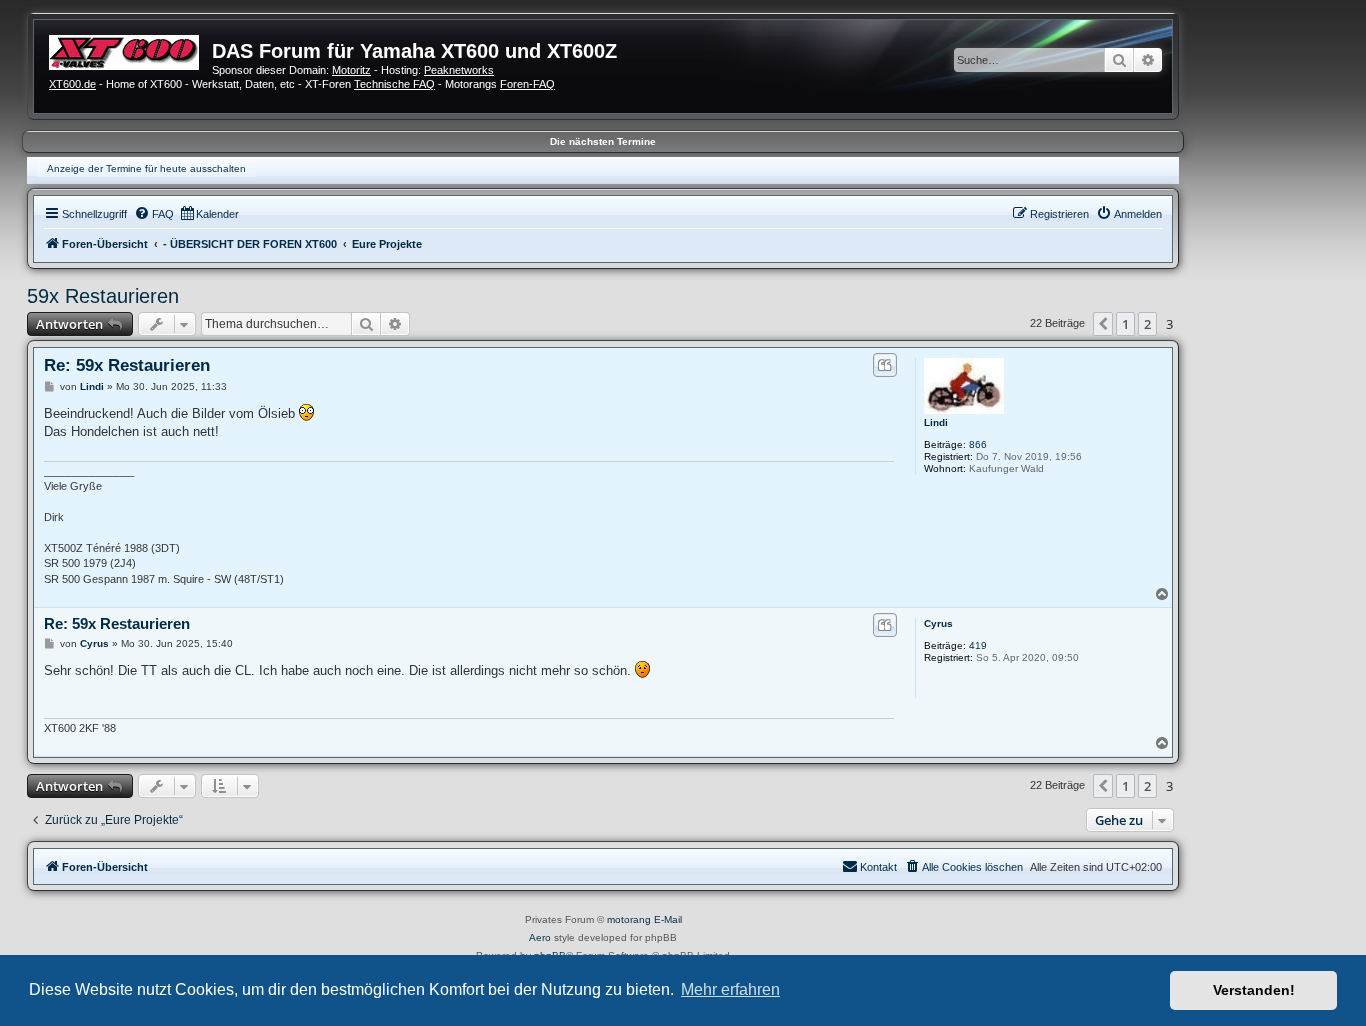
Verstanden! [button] (1254, 990)
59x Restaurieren (103, 296)
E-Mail (668, 919)
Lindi (936, 422)
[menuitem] (154, 214)
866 (978, 444)
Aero (540, 937)
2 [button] (1147, 324)
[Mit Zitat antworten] (884, 365)
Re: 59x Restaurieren (127, 365)
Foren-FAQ (527, 84)
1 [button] (1125, 324)
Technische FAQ (394, 84)
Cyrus (938, 623)
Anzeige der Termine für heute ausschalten (146, 168)
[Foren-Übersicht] (130, 50)
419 (978, 645)
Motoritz (351, 70)
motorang (629, 919)
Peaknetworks (459, 70)
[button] (1103, 324)
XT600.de (72, 84)
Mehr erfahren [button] (730, 989)
